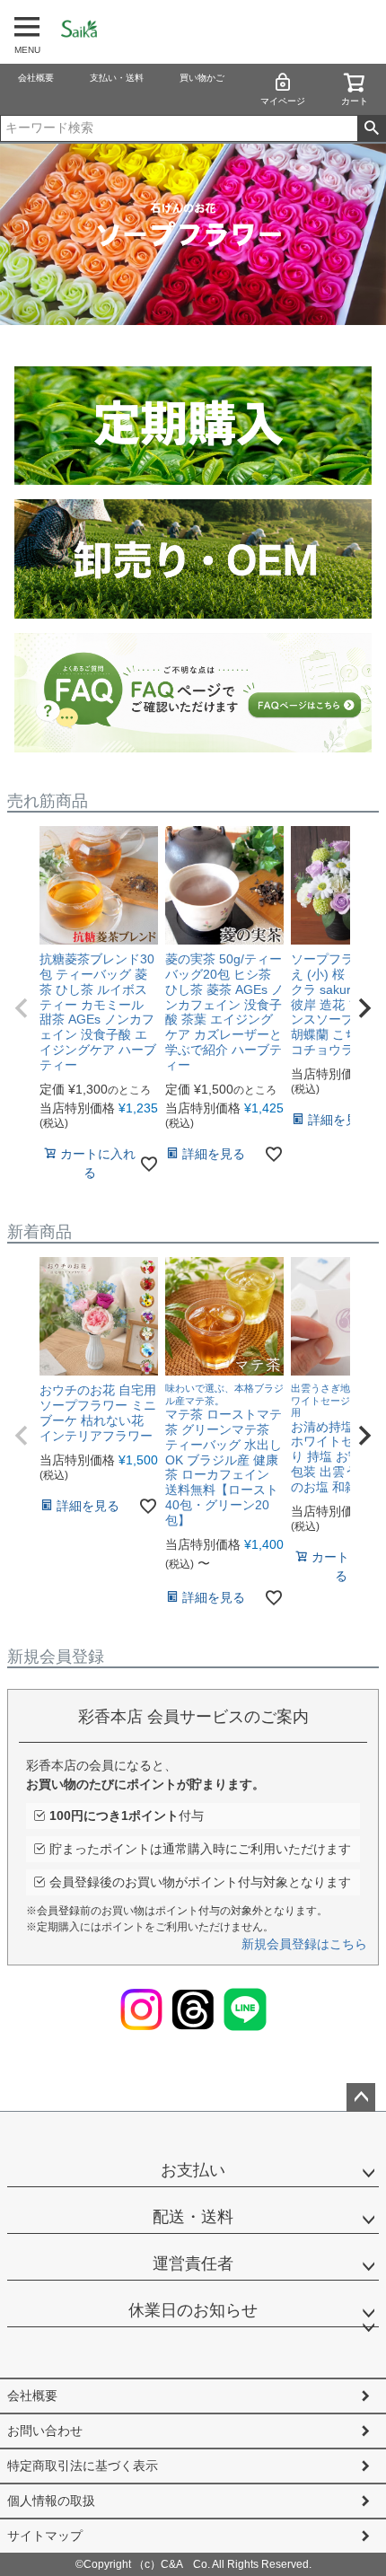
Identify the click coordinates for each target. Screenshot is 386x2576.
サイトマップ (45, 2536)
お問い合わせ (45, 2431)
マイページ (283, 101)
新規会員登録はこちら (304, 1944)
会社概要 (36, 78)
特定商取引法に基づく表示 (83, 2466)
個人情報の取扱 (51, 2501)
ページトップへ (361, 2097)
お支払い (193, 2170)
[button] (22, 1008)
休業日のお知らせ (193, 2310)
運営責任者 (193, 2264)
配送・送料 (193, 2217)
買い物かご (202, 78)
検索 (371, 128)
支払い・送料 (117, 78)
